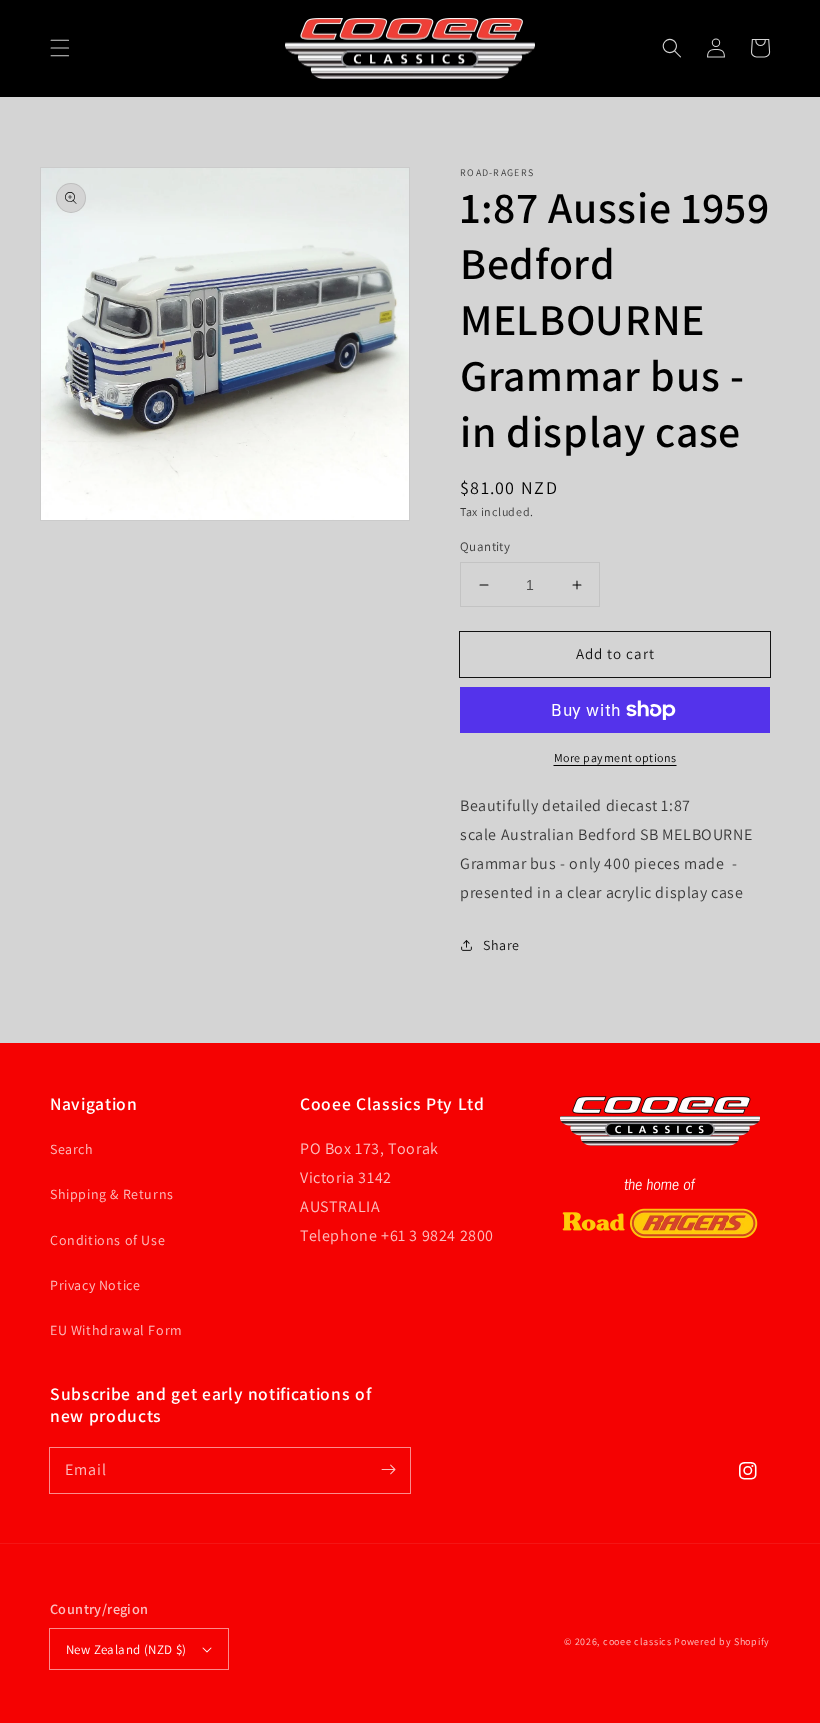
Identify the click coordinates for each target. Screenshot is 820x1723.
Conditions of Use (107, 1240)
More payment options (615, 757)
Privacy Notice (95, 1285)
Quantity (485, 546)
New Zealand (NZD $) (126, 1649)
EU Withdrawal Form (116, 1330)
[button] (60, 48)
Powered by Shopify (722, 1641)
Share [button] (501, 945)
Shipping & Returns (112, 1194)
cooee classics (637, 1641)
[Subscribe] (388, 1470)
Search (72, 1149)
